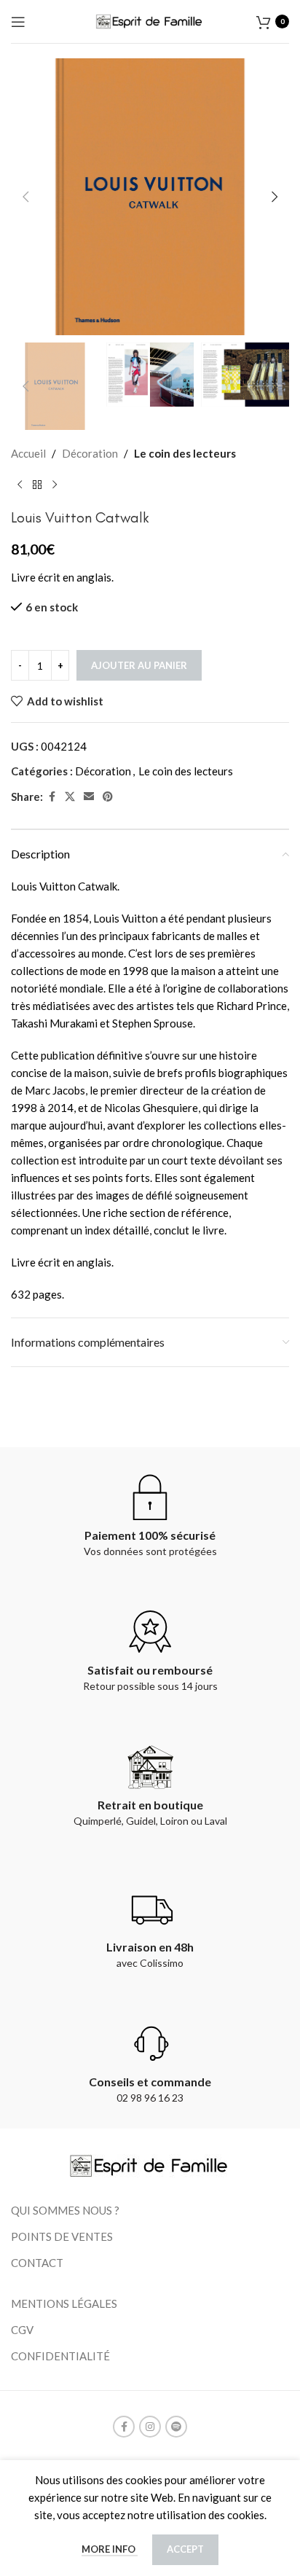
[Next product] (55, 485)
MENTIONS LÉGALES (64, 2303)
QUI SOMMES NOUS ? (65, 2210)
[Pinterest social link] (108, 797)
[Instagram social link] (150, 2427)
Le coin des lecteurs (185, 453)
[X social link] (70, 797)
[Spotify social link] (176, 2427)
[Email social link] (89, 797)
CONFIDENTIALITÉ (60, 2356)
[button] (25, 197)
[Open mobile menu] (18, 22)
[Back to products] (37, 485)
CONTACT (37, 2263)
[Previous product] (20, 485)
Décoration (90, 453)
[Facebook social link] (52, 797)
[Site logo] (150, 20)
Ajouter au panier (139, 665)
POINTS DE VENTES (62, 2236)
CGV (22, 2330)
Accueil (28, 453)
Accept (185, 2549)
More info (110, 2549)
